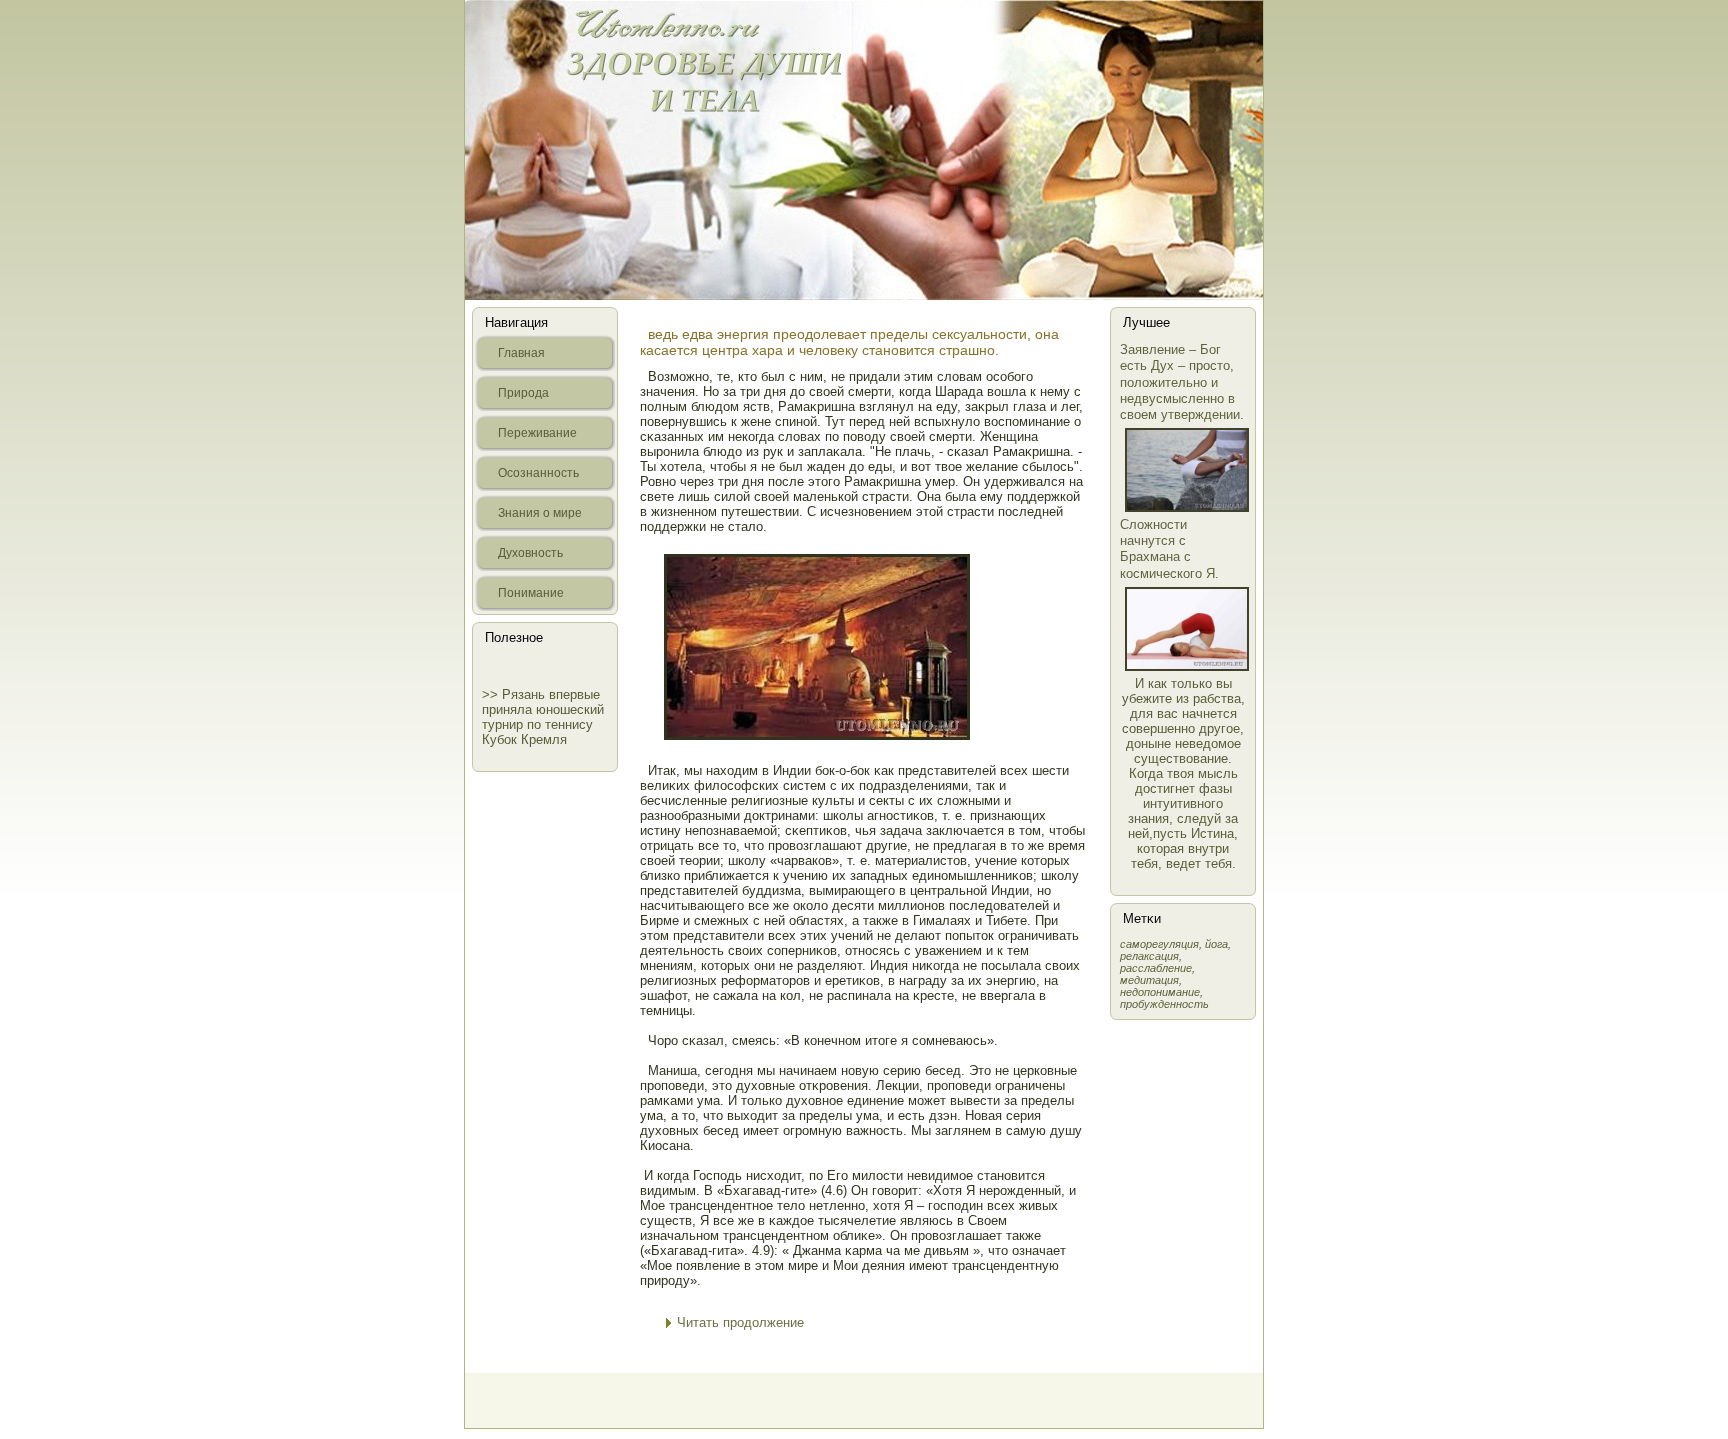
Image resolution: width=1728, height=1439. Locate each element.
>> (492, 694)
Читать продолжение (740, 1322)
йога (1216, 944)
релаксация (1149, 956)
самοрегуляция (1159, 944)
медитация (1149, 980)
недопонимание (1160, 992)
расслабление (1156, 968)
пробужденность (1164, 1004)
